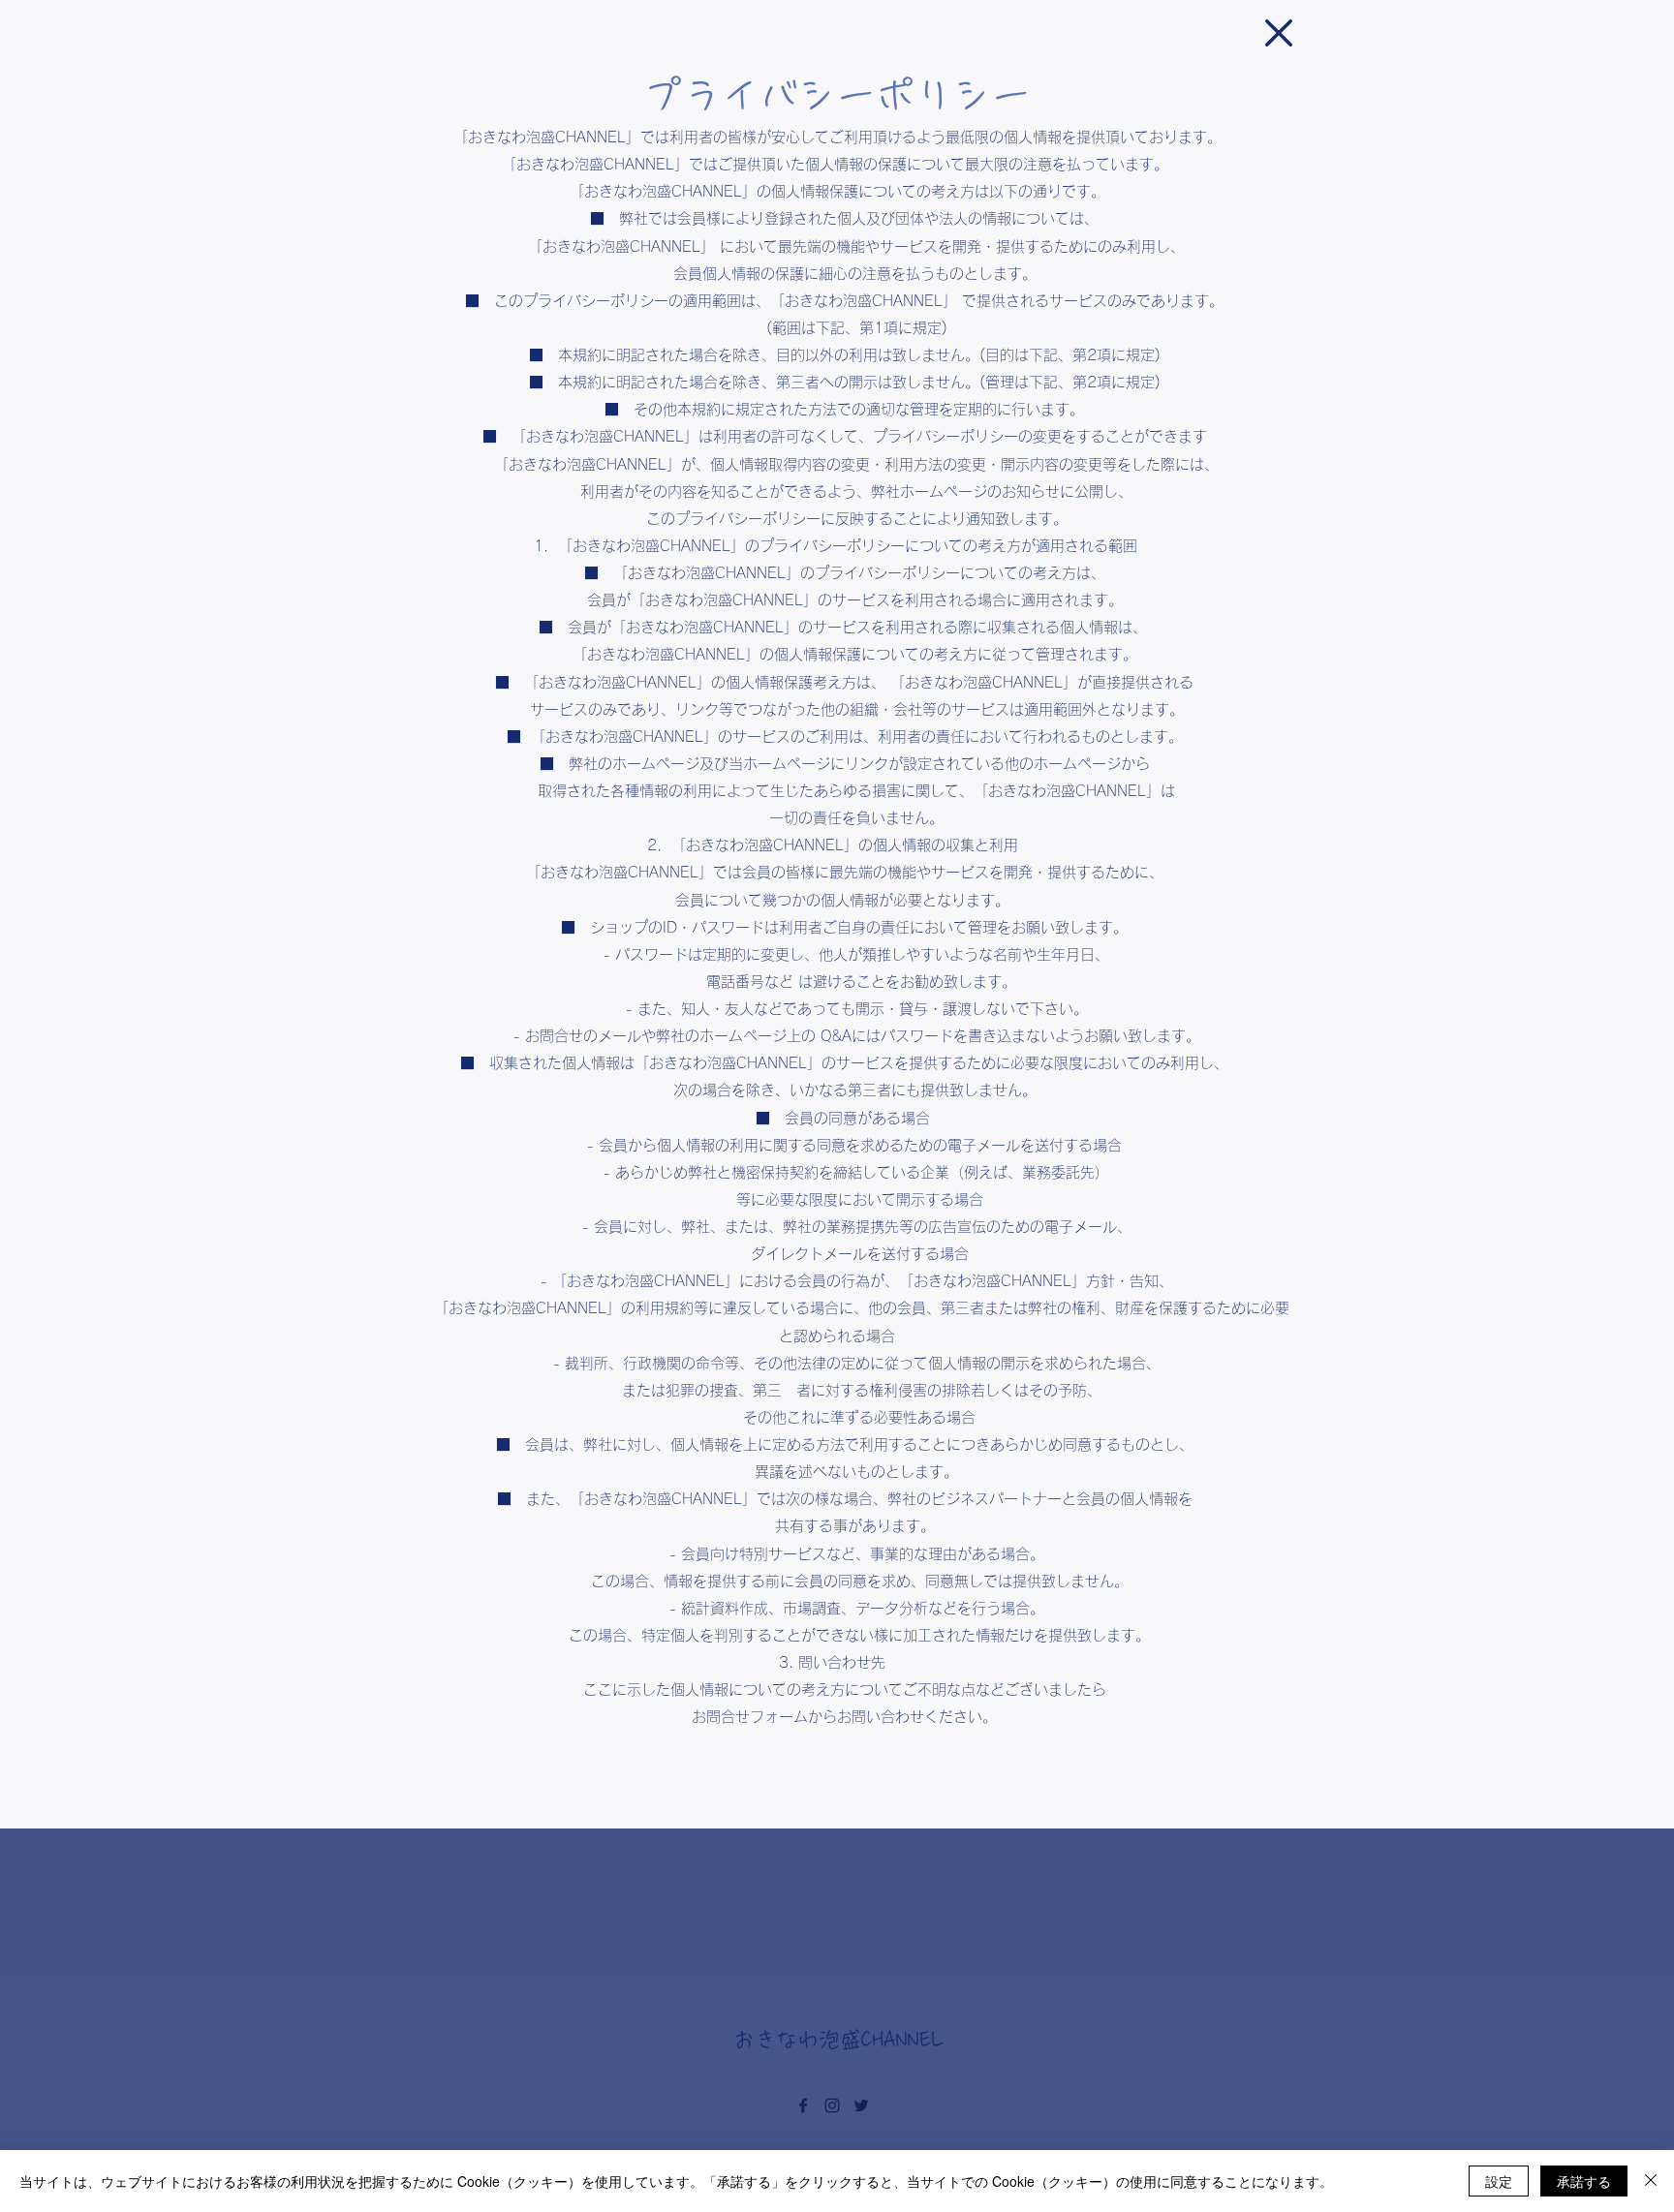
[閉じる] (1651, 2181)
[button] (1279, 33)
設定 (1499, 2181)
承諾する (1584, 2181)
